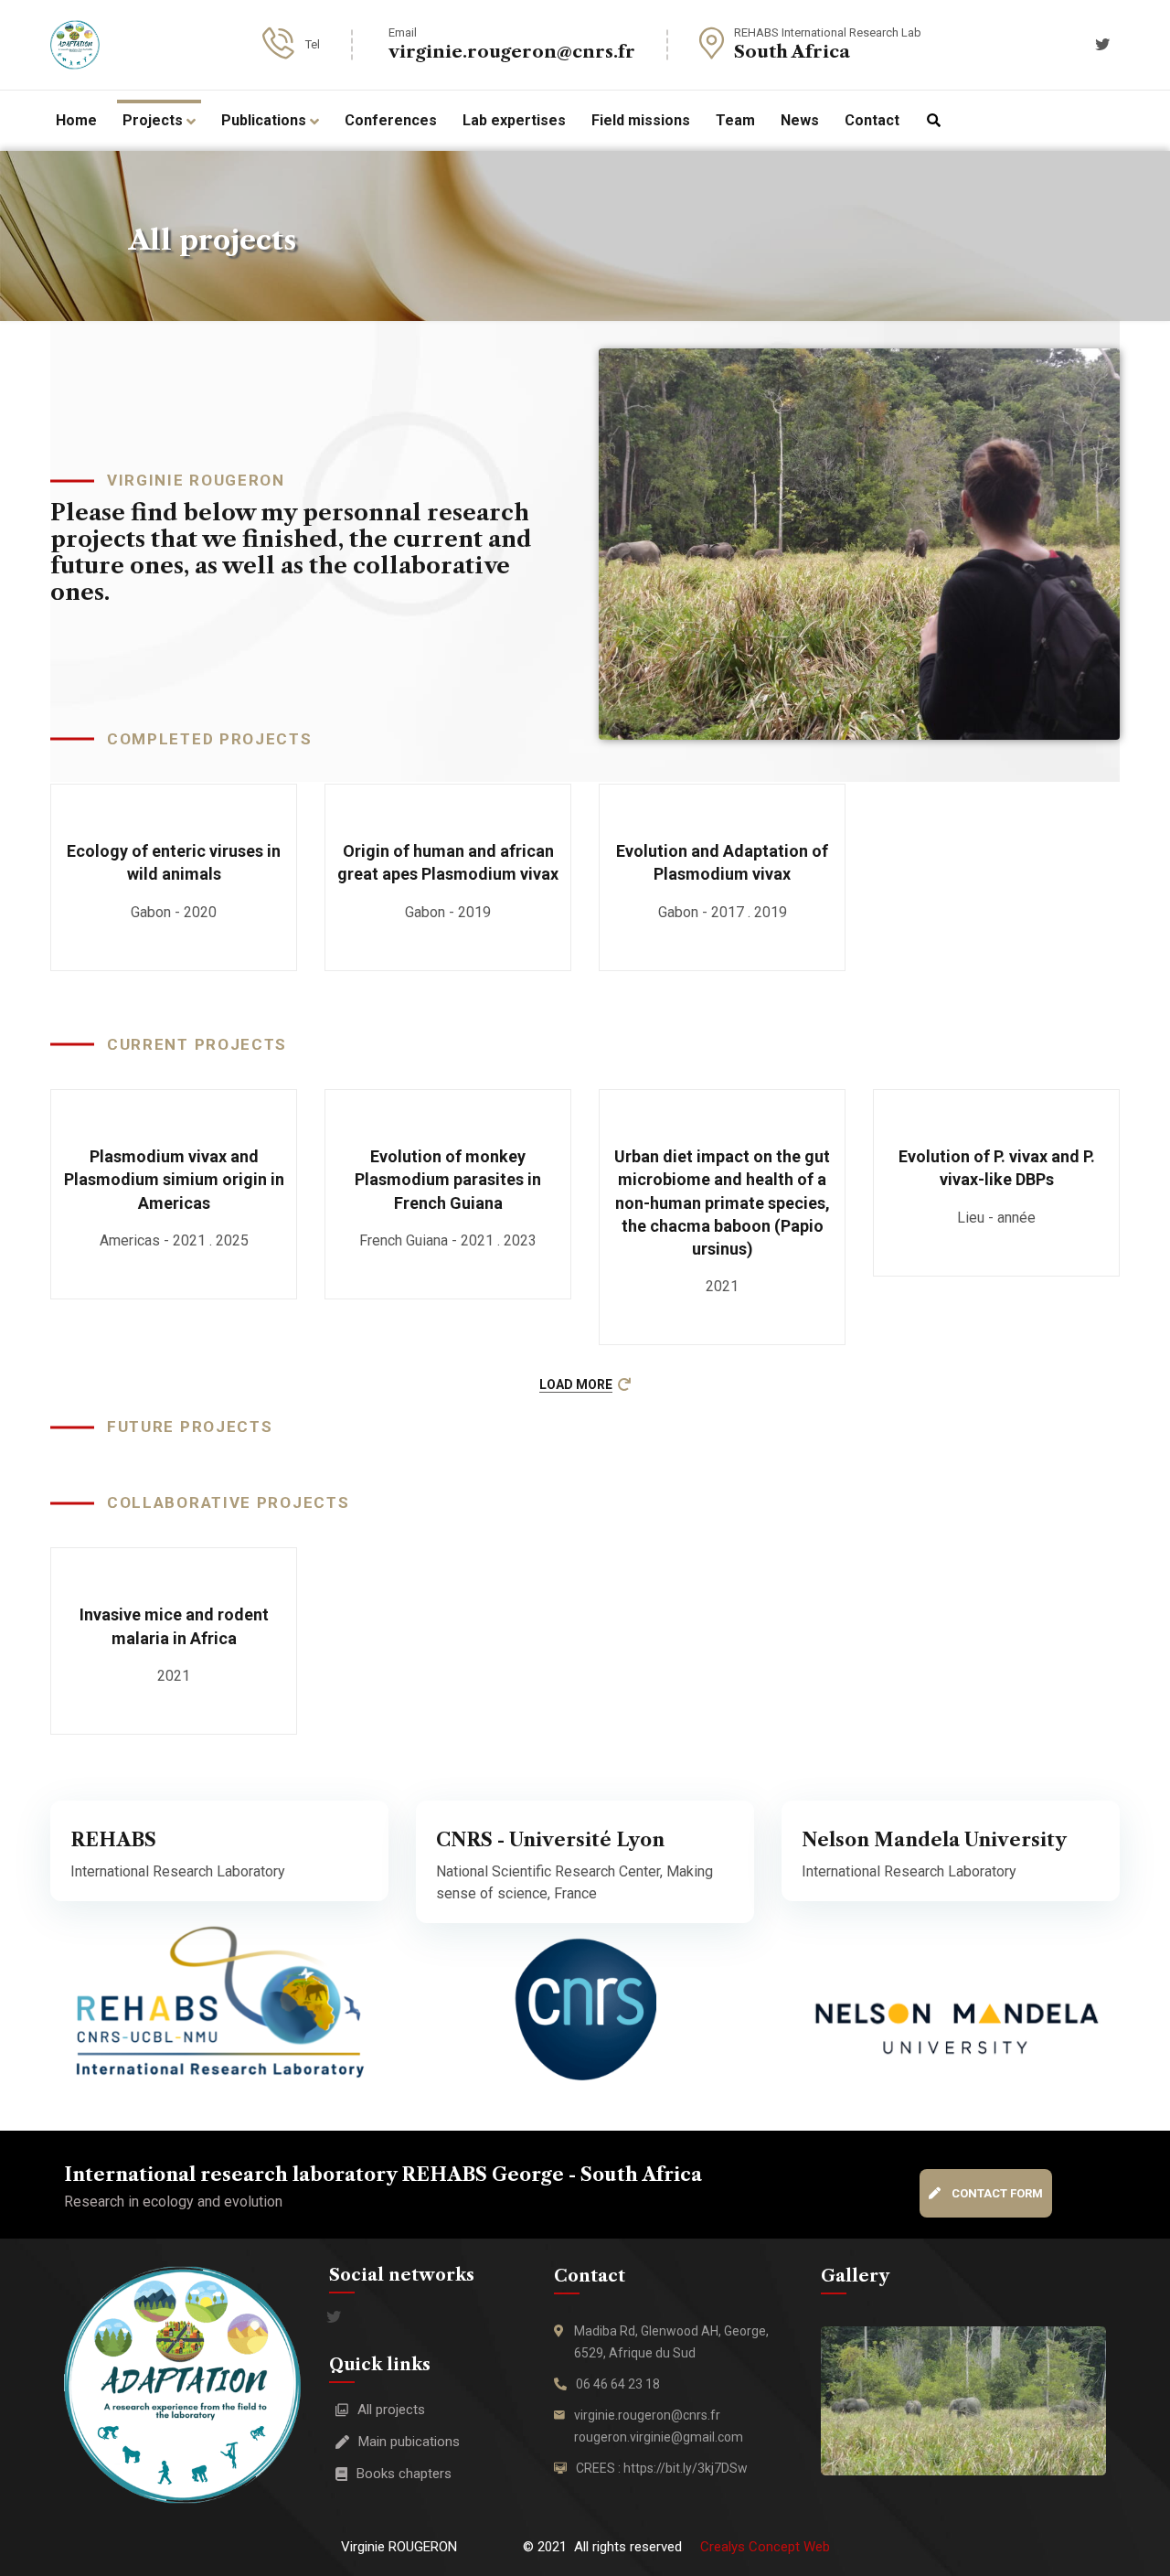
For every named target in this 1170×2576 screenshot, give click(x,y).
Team (735, 120)
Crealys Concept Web (765, 2547)
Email (403, 32)
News (800, 120)
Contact (872, 120)
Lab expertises (514, 120)
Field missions (641, 120)
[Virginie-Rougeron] (75, 45)
